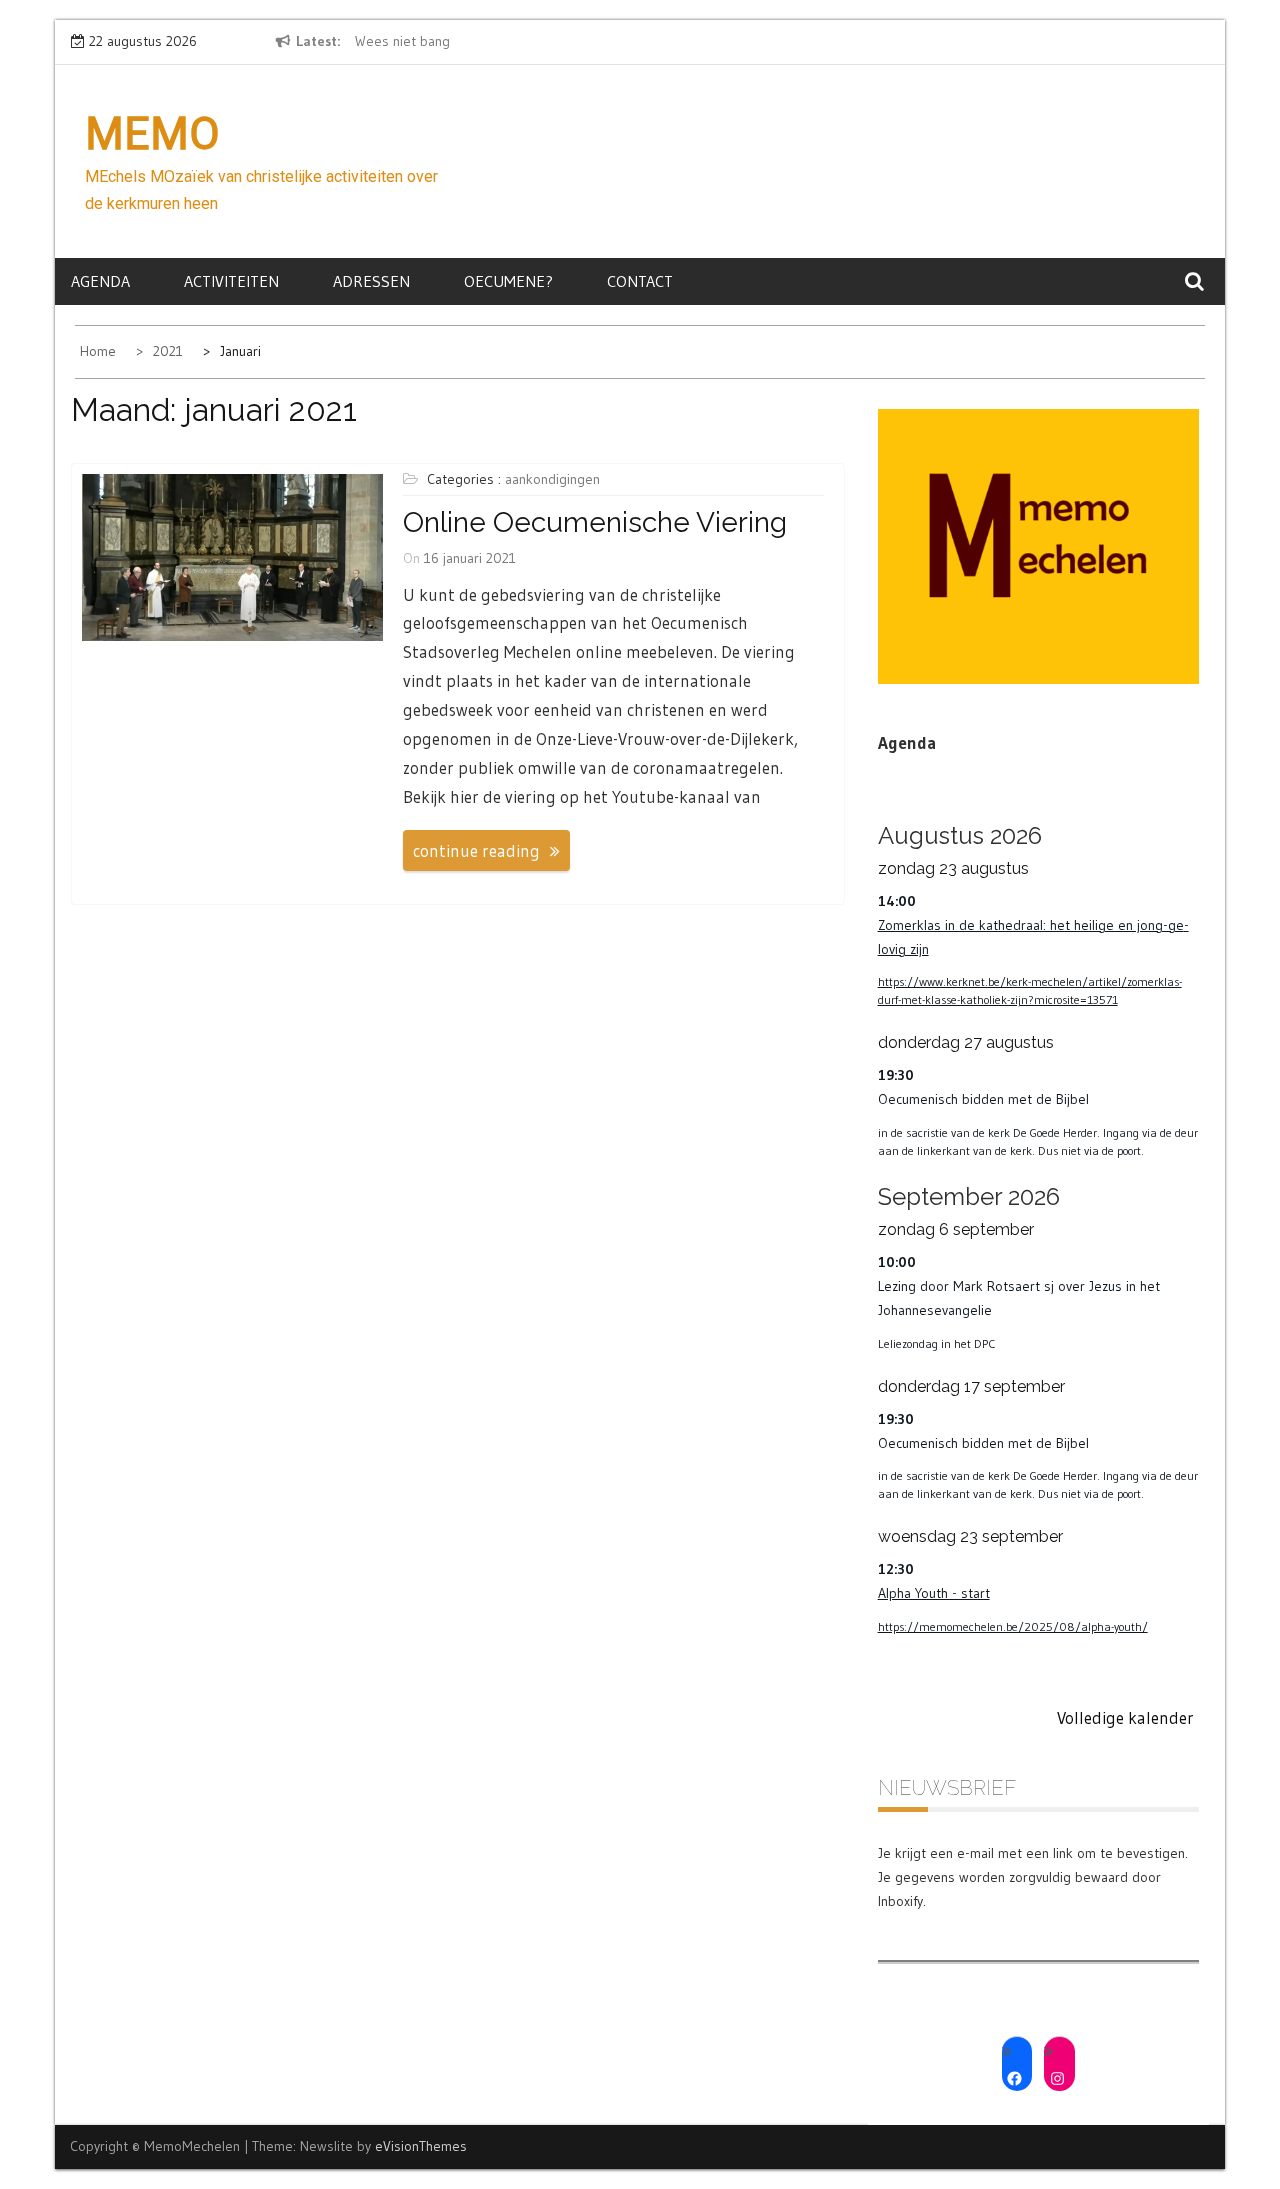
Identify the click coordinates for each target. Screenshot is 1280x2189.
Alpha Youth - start (934, 1593)
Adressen (371, 281)
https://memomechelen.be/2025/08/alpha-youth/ (1013, 1626)
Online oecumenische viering (595, 522)
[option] (538, 42)
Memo (152, 134)
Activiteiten (231, 281)
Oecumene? (508, 281)
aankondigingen (552, 479)
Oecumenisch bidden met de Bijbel (983, 1099)
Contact (640, 281)
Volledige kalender (1125, 1717)
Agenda (100, 281)
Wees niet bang (402, 41)
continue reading (476, 850)
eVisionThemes (421, 2146)
